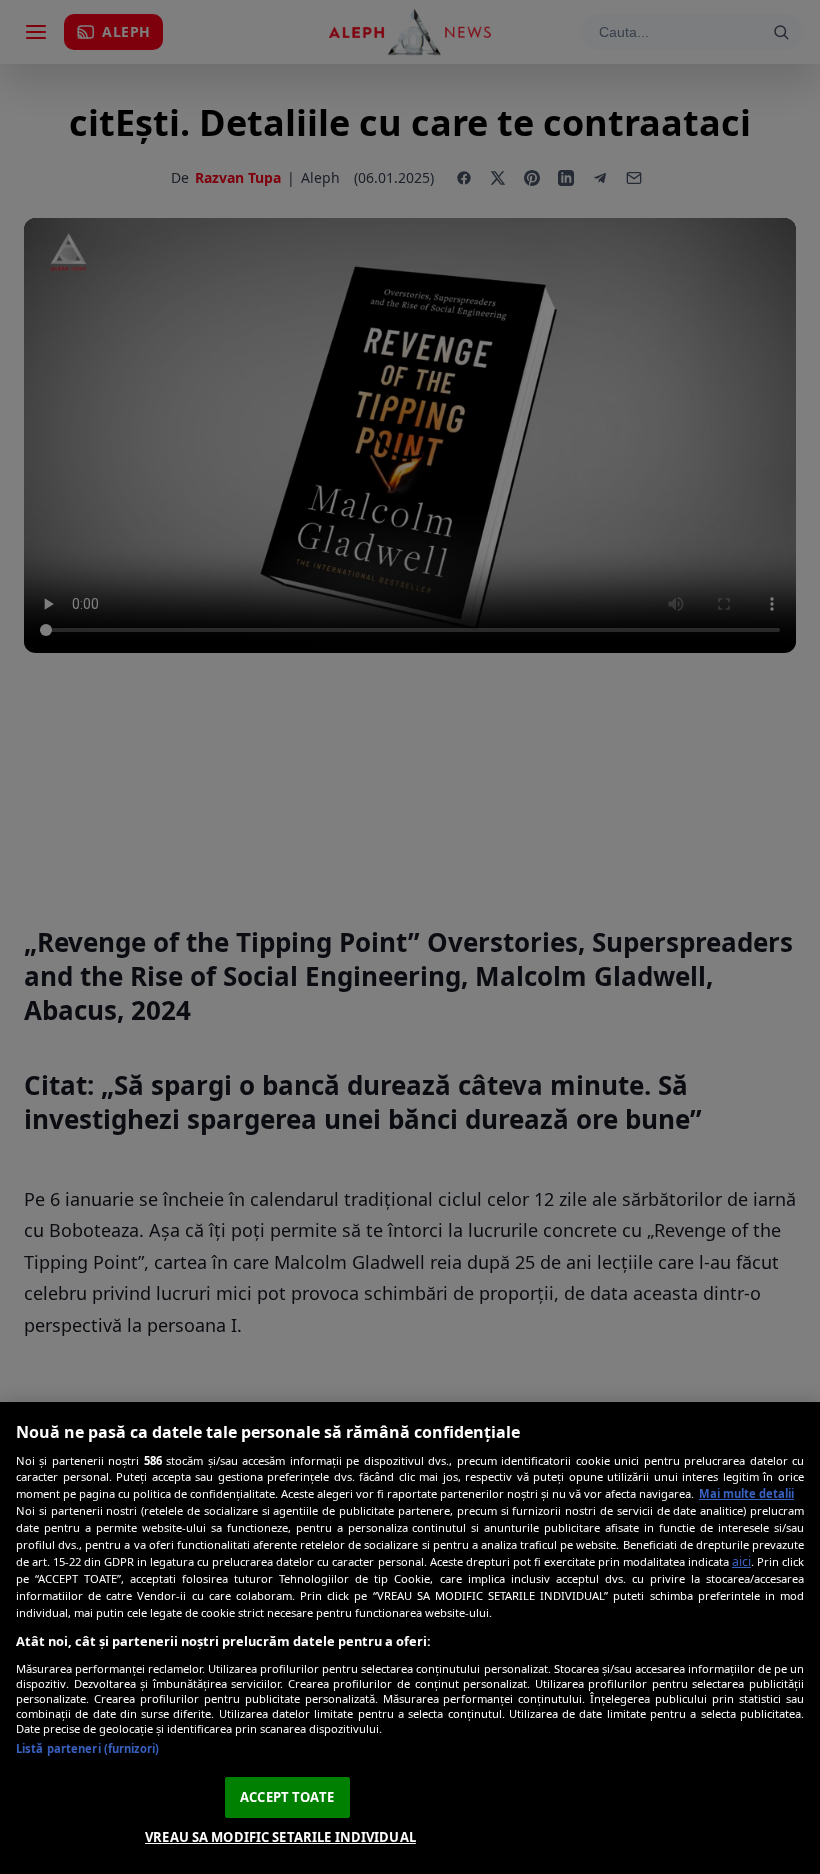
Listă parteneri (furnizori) (87, 1748)
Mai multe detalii (746, 1493)
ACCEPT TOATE (287, 1797)
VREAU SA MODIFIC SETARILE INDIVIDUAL (280, 1837)
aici (741, 1561)
